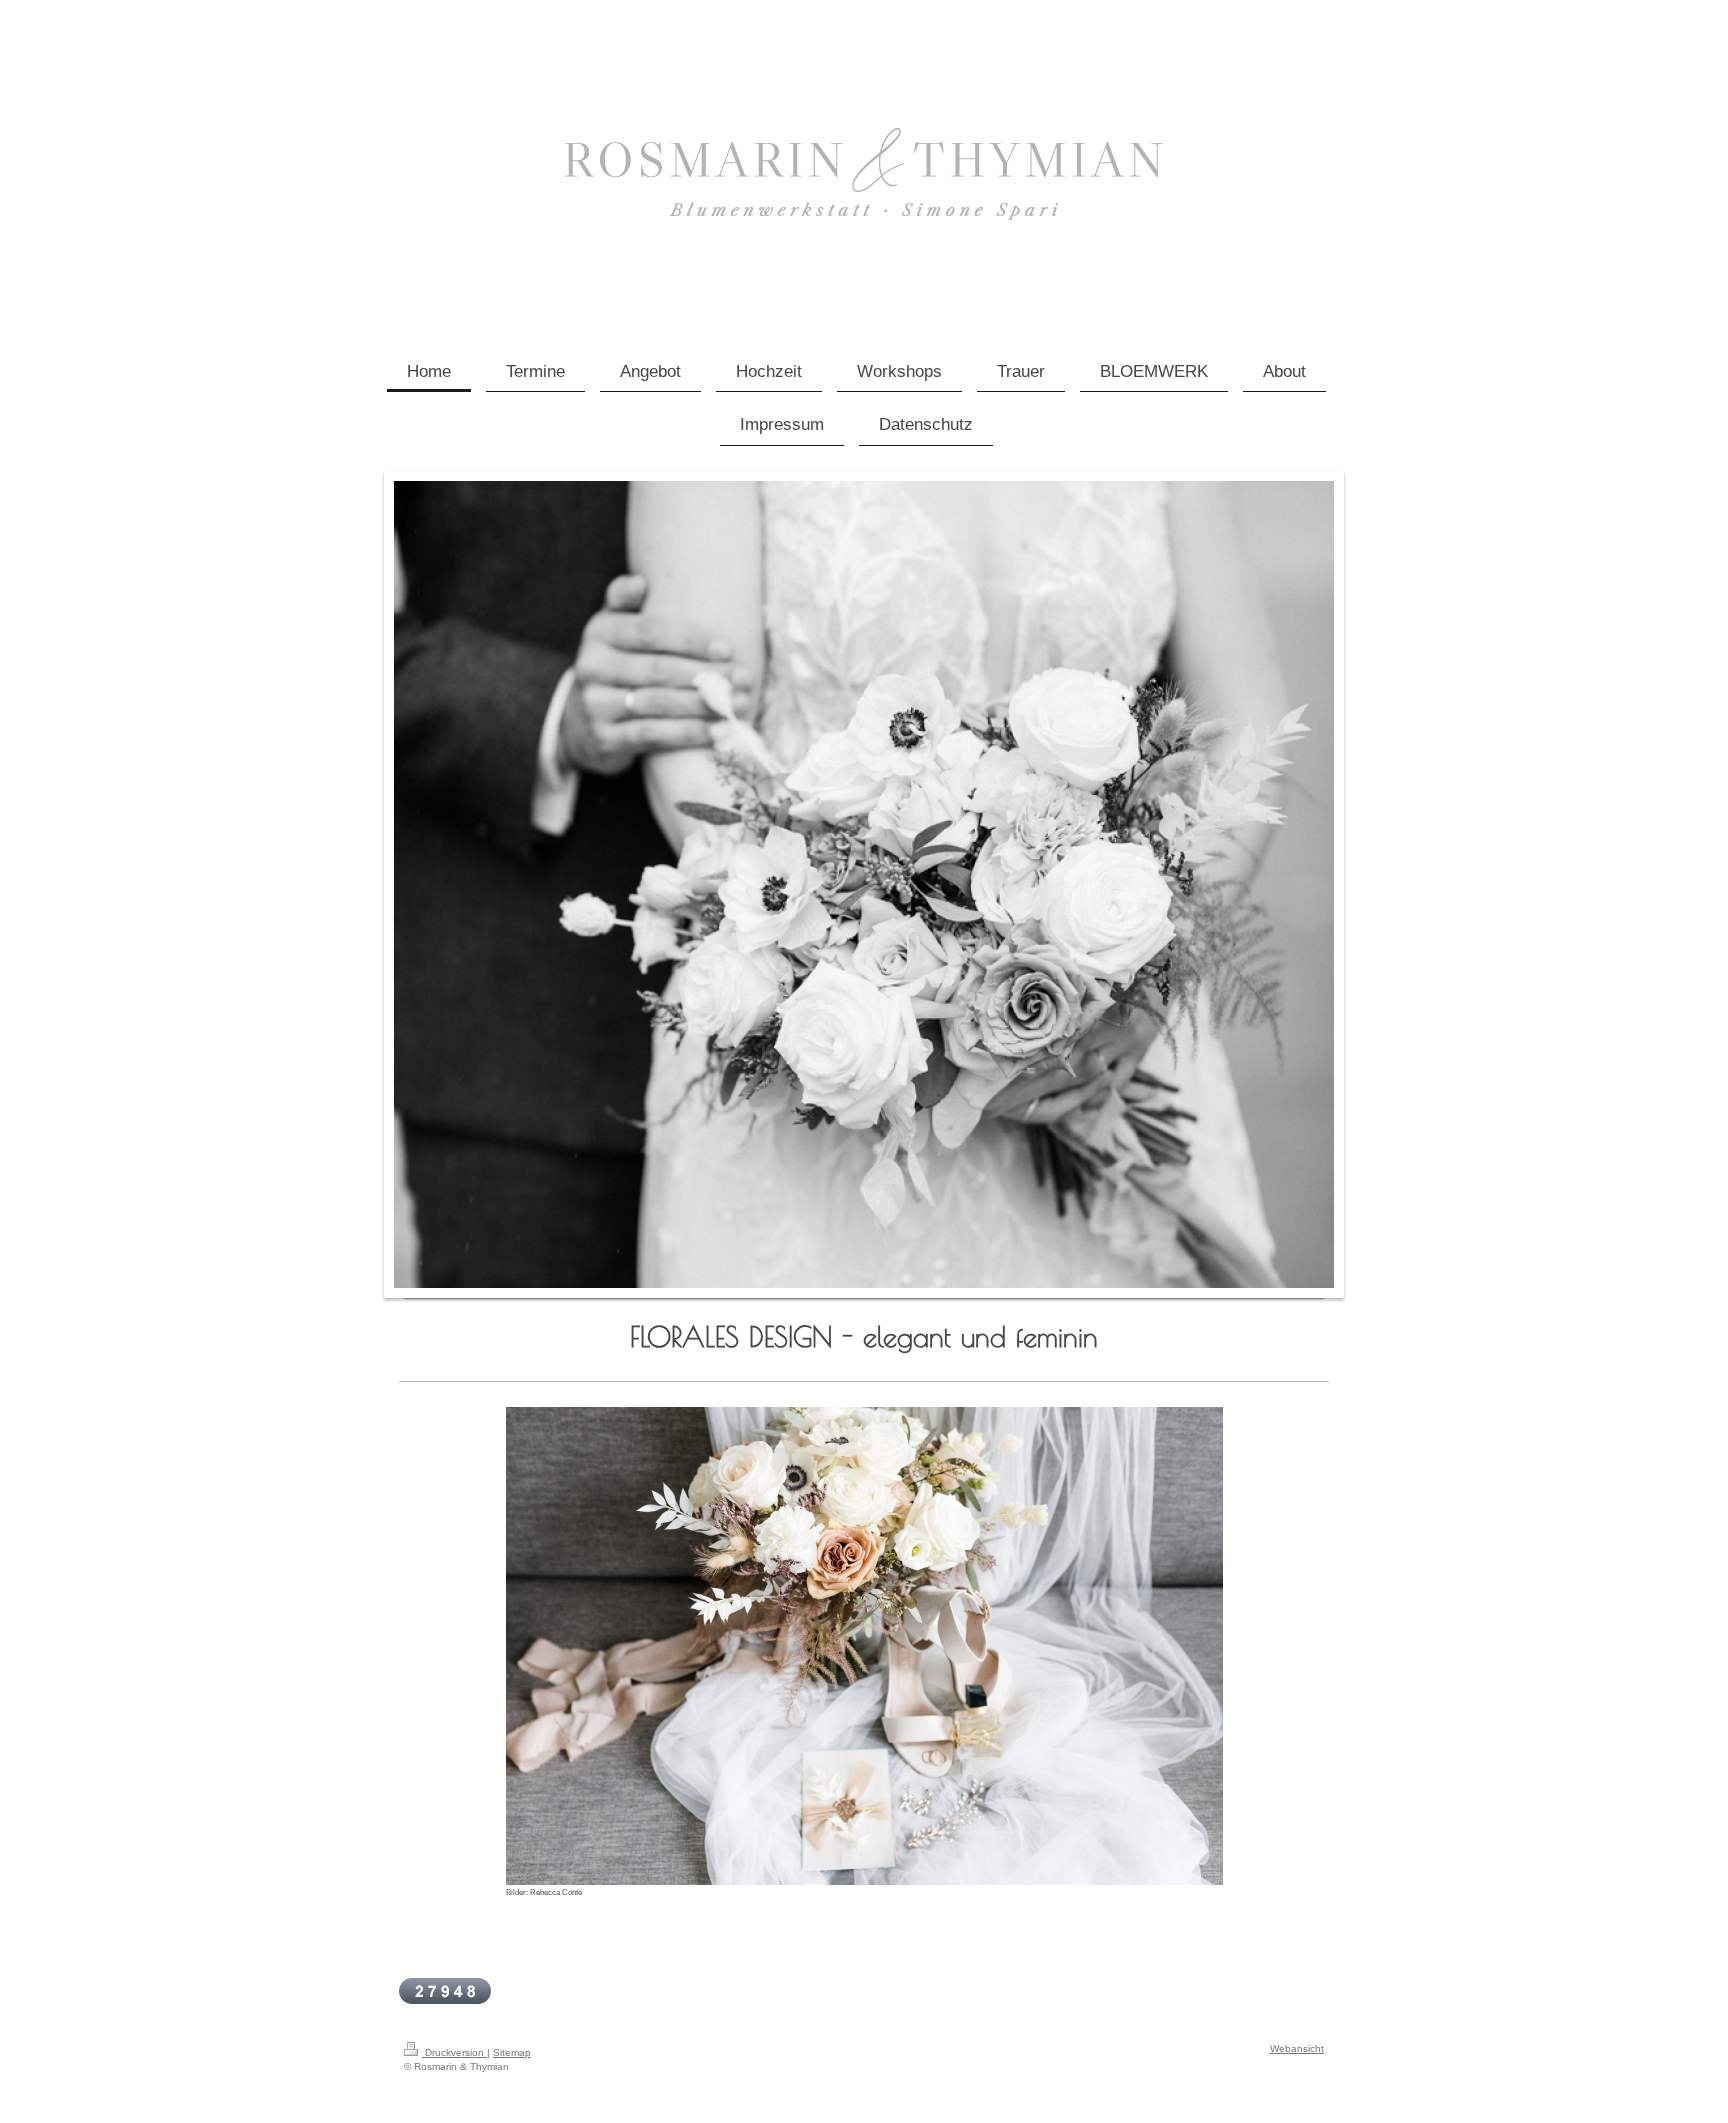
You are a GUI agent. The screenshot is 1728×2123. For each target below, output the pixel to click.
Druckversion (454, 2052)
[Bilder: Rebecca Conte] (864, 1646)
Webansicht (1297, 2048)
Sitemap (512, 2052)
